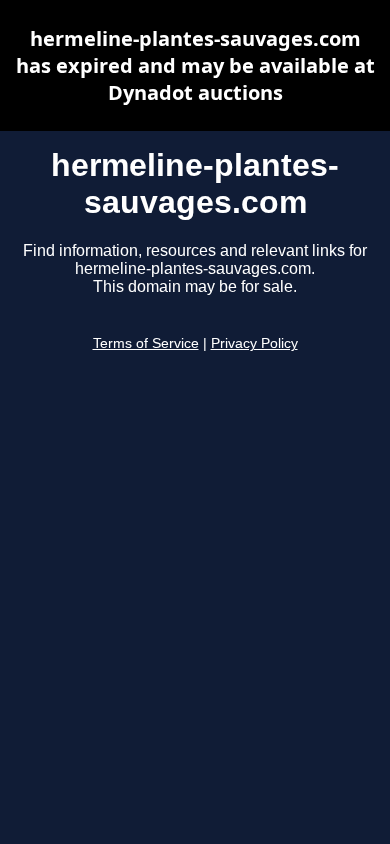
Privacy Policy (254, 343)
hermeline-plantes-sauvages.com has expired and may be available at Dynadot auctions (195, 65)
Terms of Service (146, 343)
